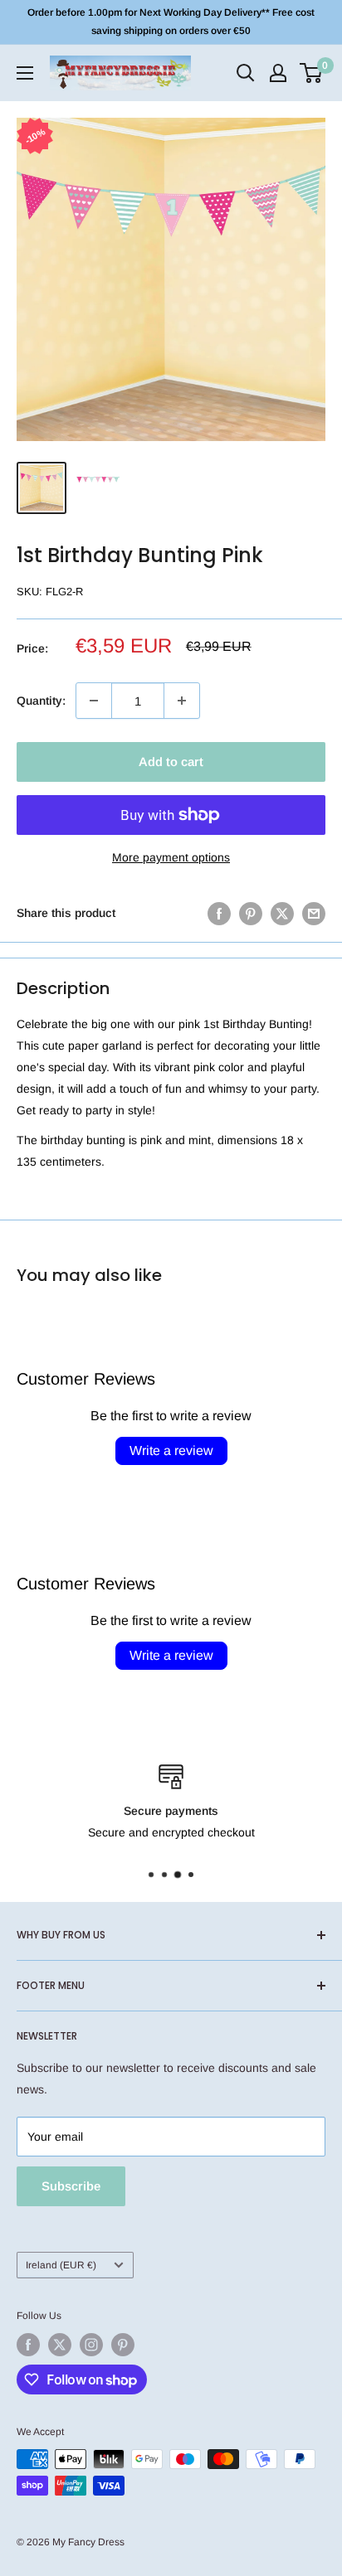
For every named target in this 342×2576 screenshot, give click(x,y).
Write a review (171, 1451)
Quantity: (41, 701)
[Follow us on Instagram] (91, 2345)
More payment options (171, 857)
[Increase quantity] (182, 701)
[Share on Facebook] (219, 913)
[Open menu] (25, 73)
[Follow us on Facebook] (28, 2345)
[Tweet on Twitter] (282, 913)
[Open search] (246, 73)
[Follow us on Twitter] (60, 2345)
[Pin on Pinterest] (251, 913)
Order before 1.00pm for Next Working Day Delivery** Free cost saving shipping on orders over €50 (171, 22)
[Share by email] (314, 913)
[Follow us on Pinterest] (123, 2345)
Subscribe (71, 2186)
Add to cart (171, 762)
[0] (312, 73)
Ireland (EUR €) (61, 2265)
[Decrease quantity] (94, 701)
